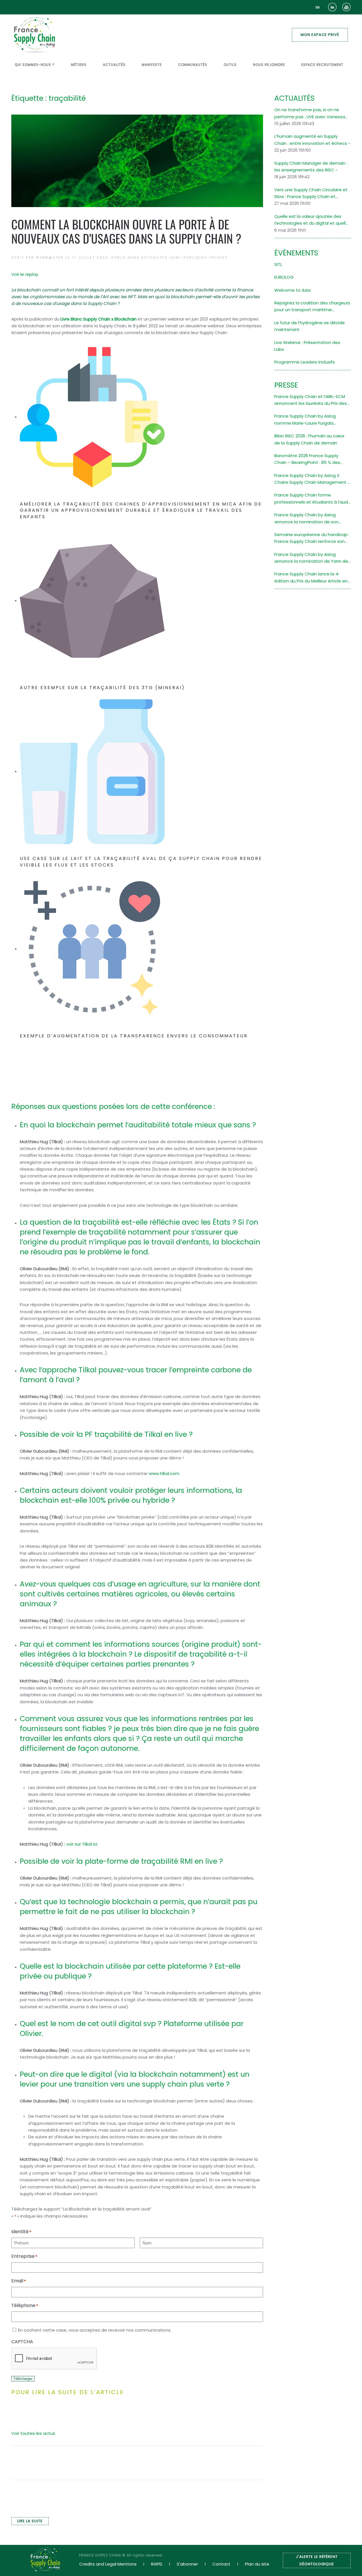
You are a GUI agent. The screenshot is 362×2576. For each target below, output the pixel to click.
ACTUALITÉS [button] (114, 65)
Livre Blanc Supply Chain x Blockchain (99, 319)
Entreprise (24, 2256)
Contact (221, 2564)
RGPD (157, 2564)
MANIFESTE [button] (152, 65)
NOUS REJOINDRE (269, 65)
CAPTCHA (22, 2342)
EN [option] (318, 7)
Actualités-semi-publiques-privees (185, 257)
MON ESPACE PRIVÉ (320, 35)
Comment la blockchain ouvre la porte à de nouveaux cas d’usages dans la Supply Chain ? (126, 231)
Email (19, 2281)
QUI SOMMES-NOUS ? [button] (35, 65)
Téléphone (25, 2305)
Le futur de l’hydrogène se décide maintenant (310, 326)
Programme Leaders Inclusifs (305, 362)
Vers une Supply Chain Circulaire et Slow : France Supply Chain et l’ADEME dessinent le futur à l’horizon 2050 (312, 193)
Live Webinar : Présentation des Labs (307, 346)
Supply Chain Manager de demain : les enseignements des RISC (311, 166)
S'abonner (187, 2564)
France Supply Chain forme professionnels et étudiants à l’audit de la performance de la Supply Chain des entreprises (313, 499)
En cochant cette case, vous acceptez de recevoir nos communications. (95, 2330)
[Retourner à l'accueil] (35, 35)
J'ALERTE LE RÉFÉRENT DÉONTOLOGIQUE (317, 2560)
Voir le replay (25, 274)
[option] (318, 7)
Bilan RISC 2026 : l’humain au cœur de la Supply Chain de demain (309, 439)
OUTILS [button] (230, 65)
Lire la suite (30, 2521)
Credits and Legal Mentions (108, 2564)
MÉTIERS (79, 65)
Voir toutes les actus (33, 2433)
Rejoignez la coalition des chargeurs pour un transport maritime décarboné (312, 307)
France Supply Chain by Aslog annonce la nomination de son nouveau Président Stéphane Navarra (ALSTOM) (306, 519)
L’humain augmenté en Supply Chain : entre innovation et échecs (311, 140)
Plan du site (257, 2564)
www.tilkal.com (164, 1473)
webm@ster (50, 257)
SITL (278, 264)
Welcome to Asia (292, 290)
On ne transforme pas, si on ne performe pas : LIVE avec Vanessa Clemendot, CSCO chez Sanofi (310, 113)
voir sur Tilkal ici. (83, 1844)
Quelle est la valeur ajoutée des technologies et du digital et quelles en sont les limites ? (313, 220)
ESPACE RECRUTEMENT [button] (322, 65)
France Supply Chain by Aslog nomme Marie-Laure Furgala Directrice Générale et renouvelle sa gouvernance (312, 420)
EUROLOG (284, 277)
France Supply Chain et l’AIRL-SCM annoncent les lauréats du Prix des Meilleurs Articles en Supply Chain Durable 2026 (311, 400)
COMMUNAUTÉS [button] (193, 65)
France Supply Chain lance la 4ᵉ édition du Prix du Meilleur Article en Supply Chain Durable (311, 578)
